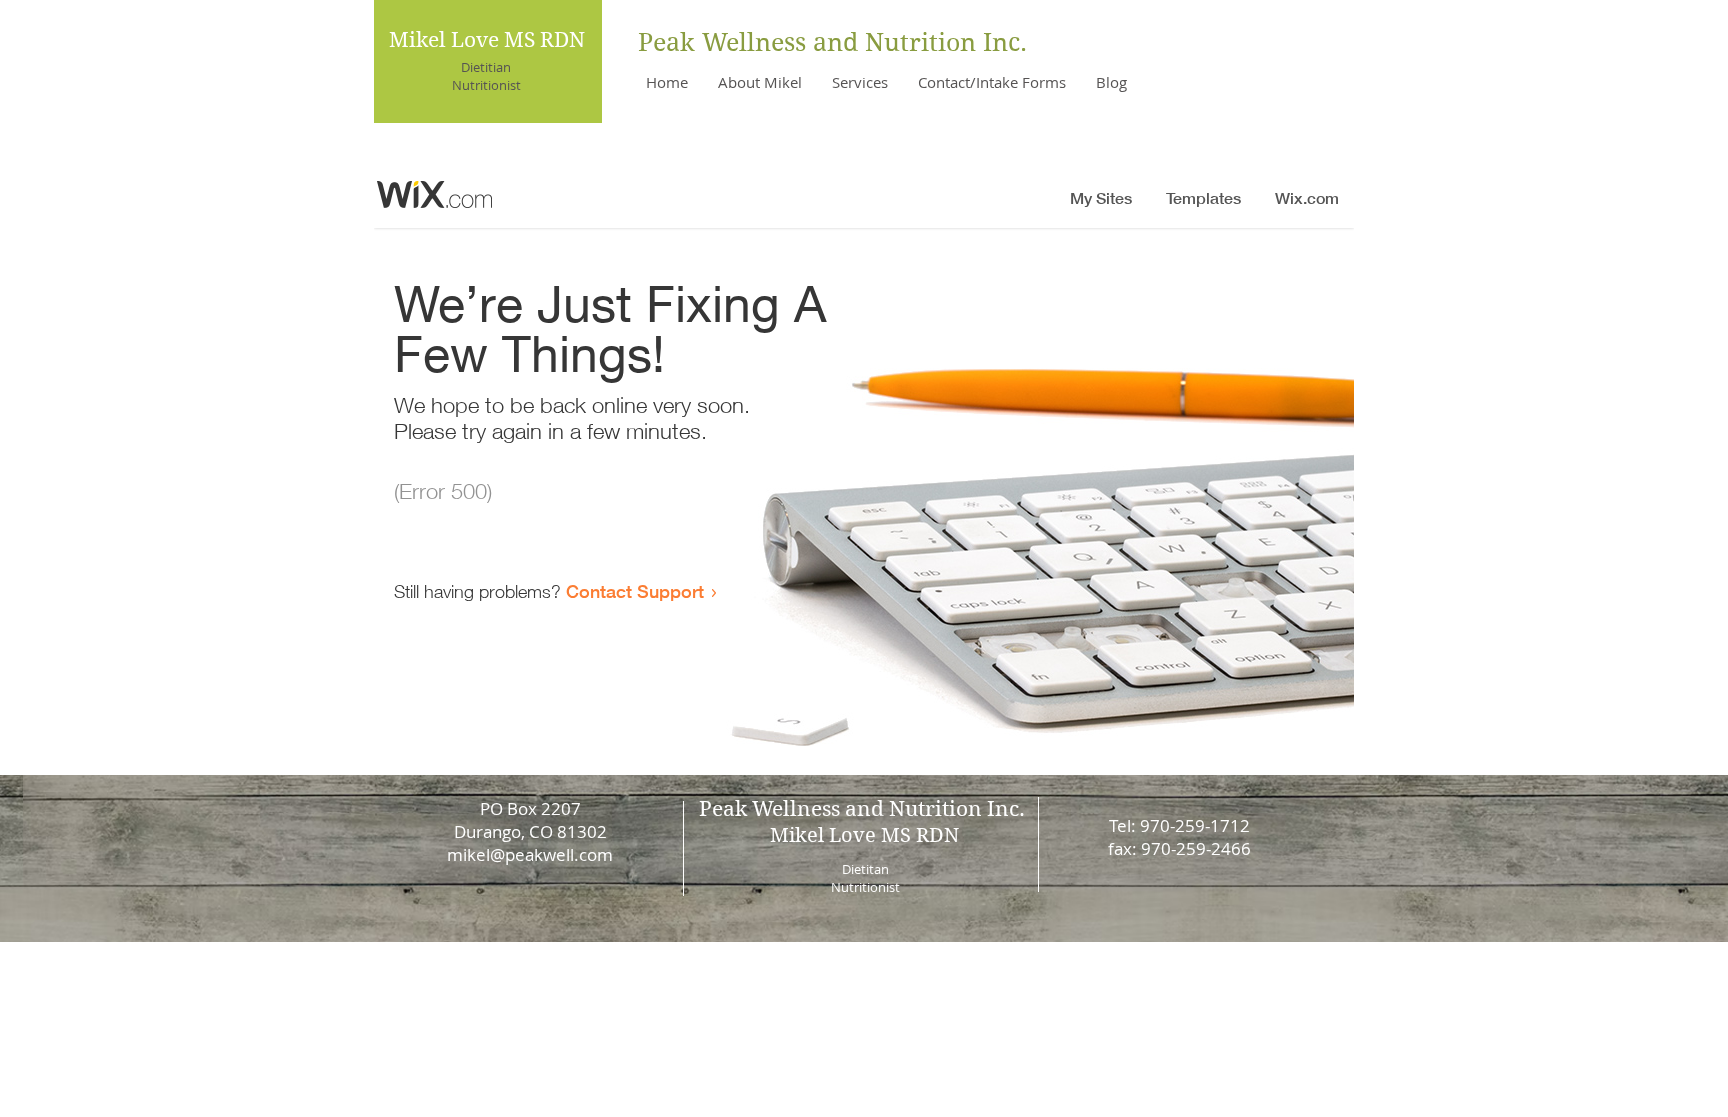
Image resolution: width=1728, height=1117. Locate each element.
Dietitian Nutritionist (486, 76)
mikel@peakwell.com (530, 854)
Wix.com (1005, 975)
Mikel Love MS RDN (487, 40)
